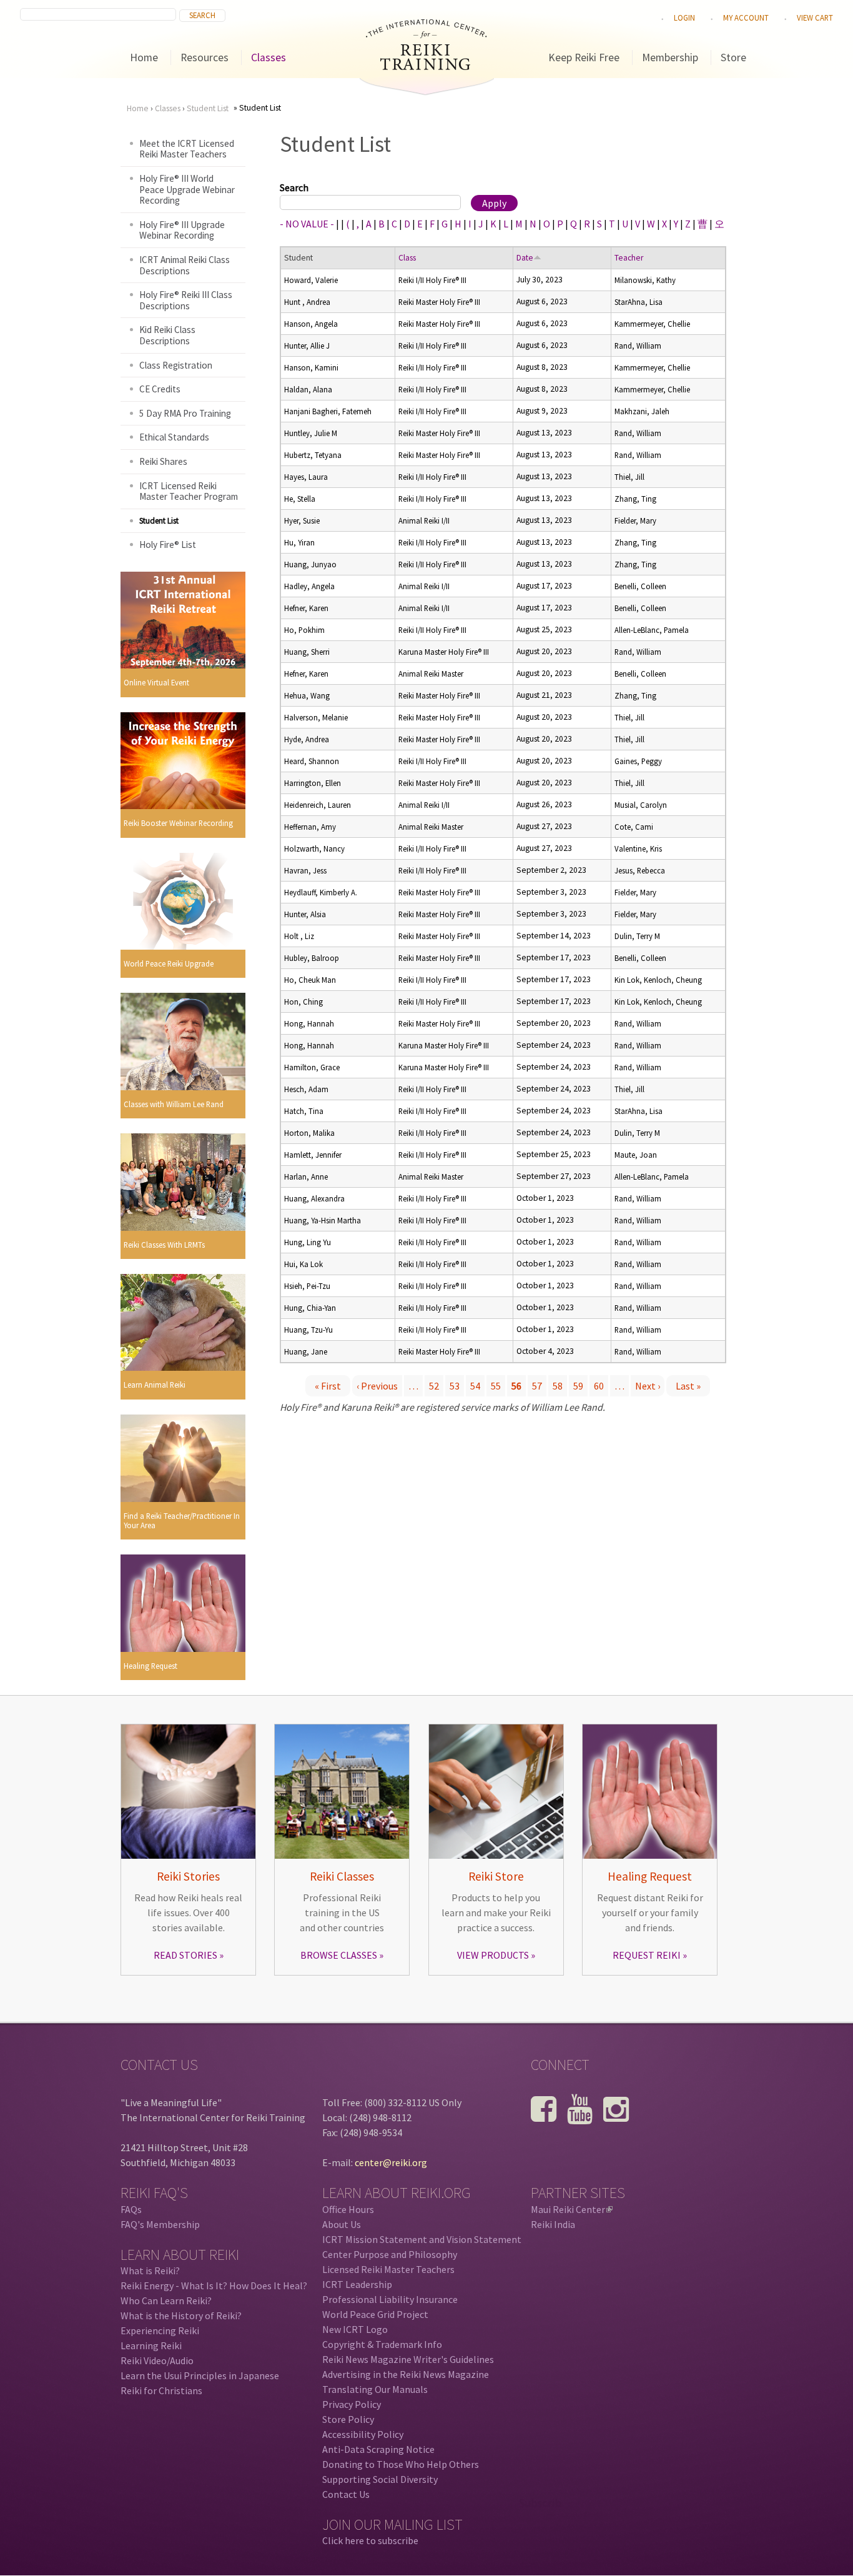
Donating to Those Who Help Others (401, 2464)
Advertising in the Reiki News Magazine (406, 2374)
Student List (208, 108)
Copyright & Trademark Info (382, 2344)
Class (407, 258)
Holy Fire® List (168, 545)
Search (294, 187)
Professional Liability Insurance (390, 2299)
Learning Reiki (151, 2345)
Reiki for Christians (161, 2390)
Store (733, 57)
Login (684, 17)
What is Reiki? (150, 2270)
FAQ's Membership (160, 2224)
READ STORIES (185, 1955)
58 (558, 1386)
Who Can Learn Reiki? (166, 2300)
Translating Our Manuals (375, 2389)
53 (455, 1386)
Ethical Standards (174, 437)
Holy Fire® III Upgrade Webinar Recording (182, 230)
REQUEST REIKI (647, 1955)
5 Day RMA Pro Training (185, 413)
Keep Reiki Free (584, 57)
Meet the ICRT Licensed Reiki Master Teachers (187, 149)
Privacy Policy (352, 2404)
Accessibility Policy (363, 2434)
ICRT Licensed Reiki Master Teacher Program (189, 491)
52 (434, 1386)
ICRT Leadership (357, 2284)
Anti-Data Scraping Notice (378, 2449)
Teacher (629, 258)
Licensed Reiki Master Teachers (388, 2269)
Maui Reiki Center (571, 2209)
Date (525, 258)
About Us (342, 2224)
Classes (269, 57)
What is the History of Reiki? (181, 2315)
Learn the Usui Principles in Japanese (200, 2375)
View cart (815, 17)
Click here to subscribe (370, 2540)
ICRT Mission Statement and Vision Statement (422, 2239)
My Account (746, 17)
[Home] (426, 66)
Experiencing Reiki (160, 2330)
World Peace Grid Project (375, 2314)
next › (648, 1386)
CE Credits (160, 389)
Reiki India (553, 2224)
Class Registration (176, 365)
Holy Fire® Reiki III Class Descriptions (186, 300)
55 (496, 1386)
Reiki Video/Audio (157, 2360)
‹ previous (377, 1386)
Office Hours (348, 2209)
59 (578, 1386)
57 (537, 1386)
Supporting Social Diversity (380, 2479)
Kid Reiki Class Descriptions (167, 335)
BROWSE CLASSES (339, 1955)
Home (144, 57)
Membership (670, 57)
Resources (205, 57)
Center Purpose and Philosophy (390, 2254)
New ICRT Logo (355, 2329)
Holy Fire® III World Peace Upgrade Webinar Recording (187, 189)
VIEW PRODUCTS (493, 1955)
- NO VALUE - (307, 224)
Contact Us (346, 2494)
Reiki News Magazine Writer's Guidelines (408, 2359)
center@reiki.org (391, 2162)
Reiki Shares (163, 461)
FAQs (131, 2209)
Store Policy (348, 2419)
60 (599, 1386)
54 (475, 1386)
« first (328, 1386)
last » (688, 1386)
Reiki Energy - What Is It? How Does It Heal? (214, 2285)
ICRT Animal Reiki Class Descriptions (185, 265)
